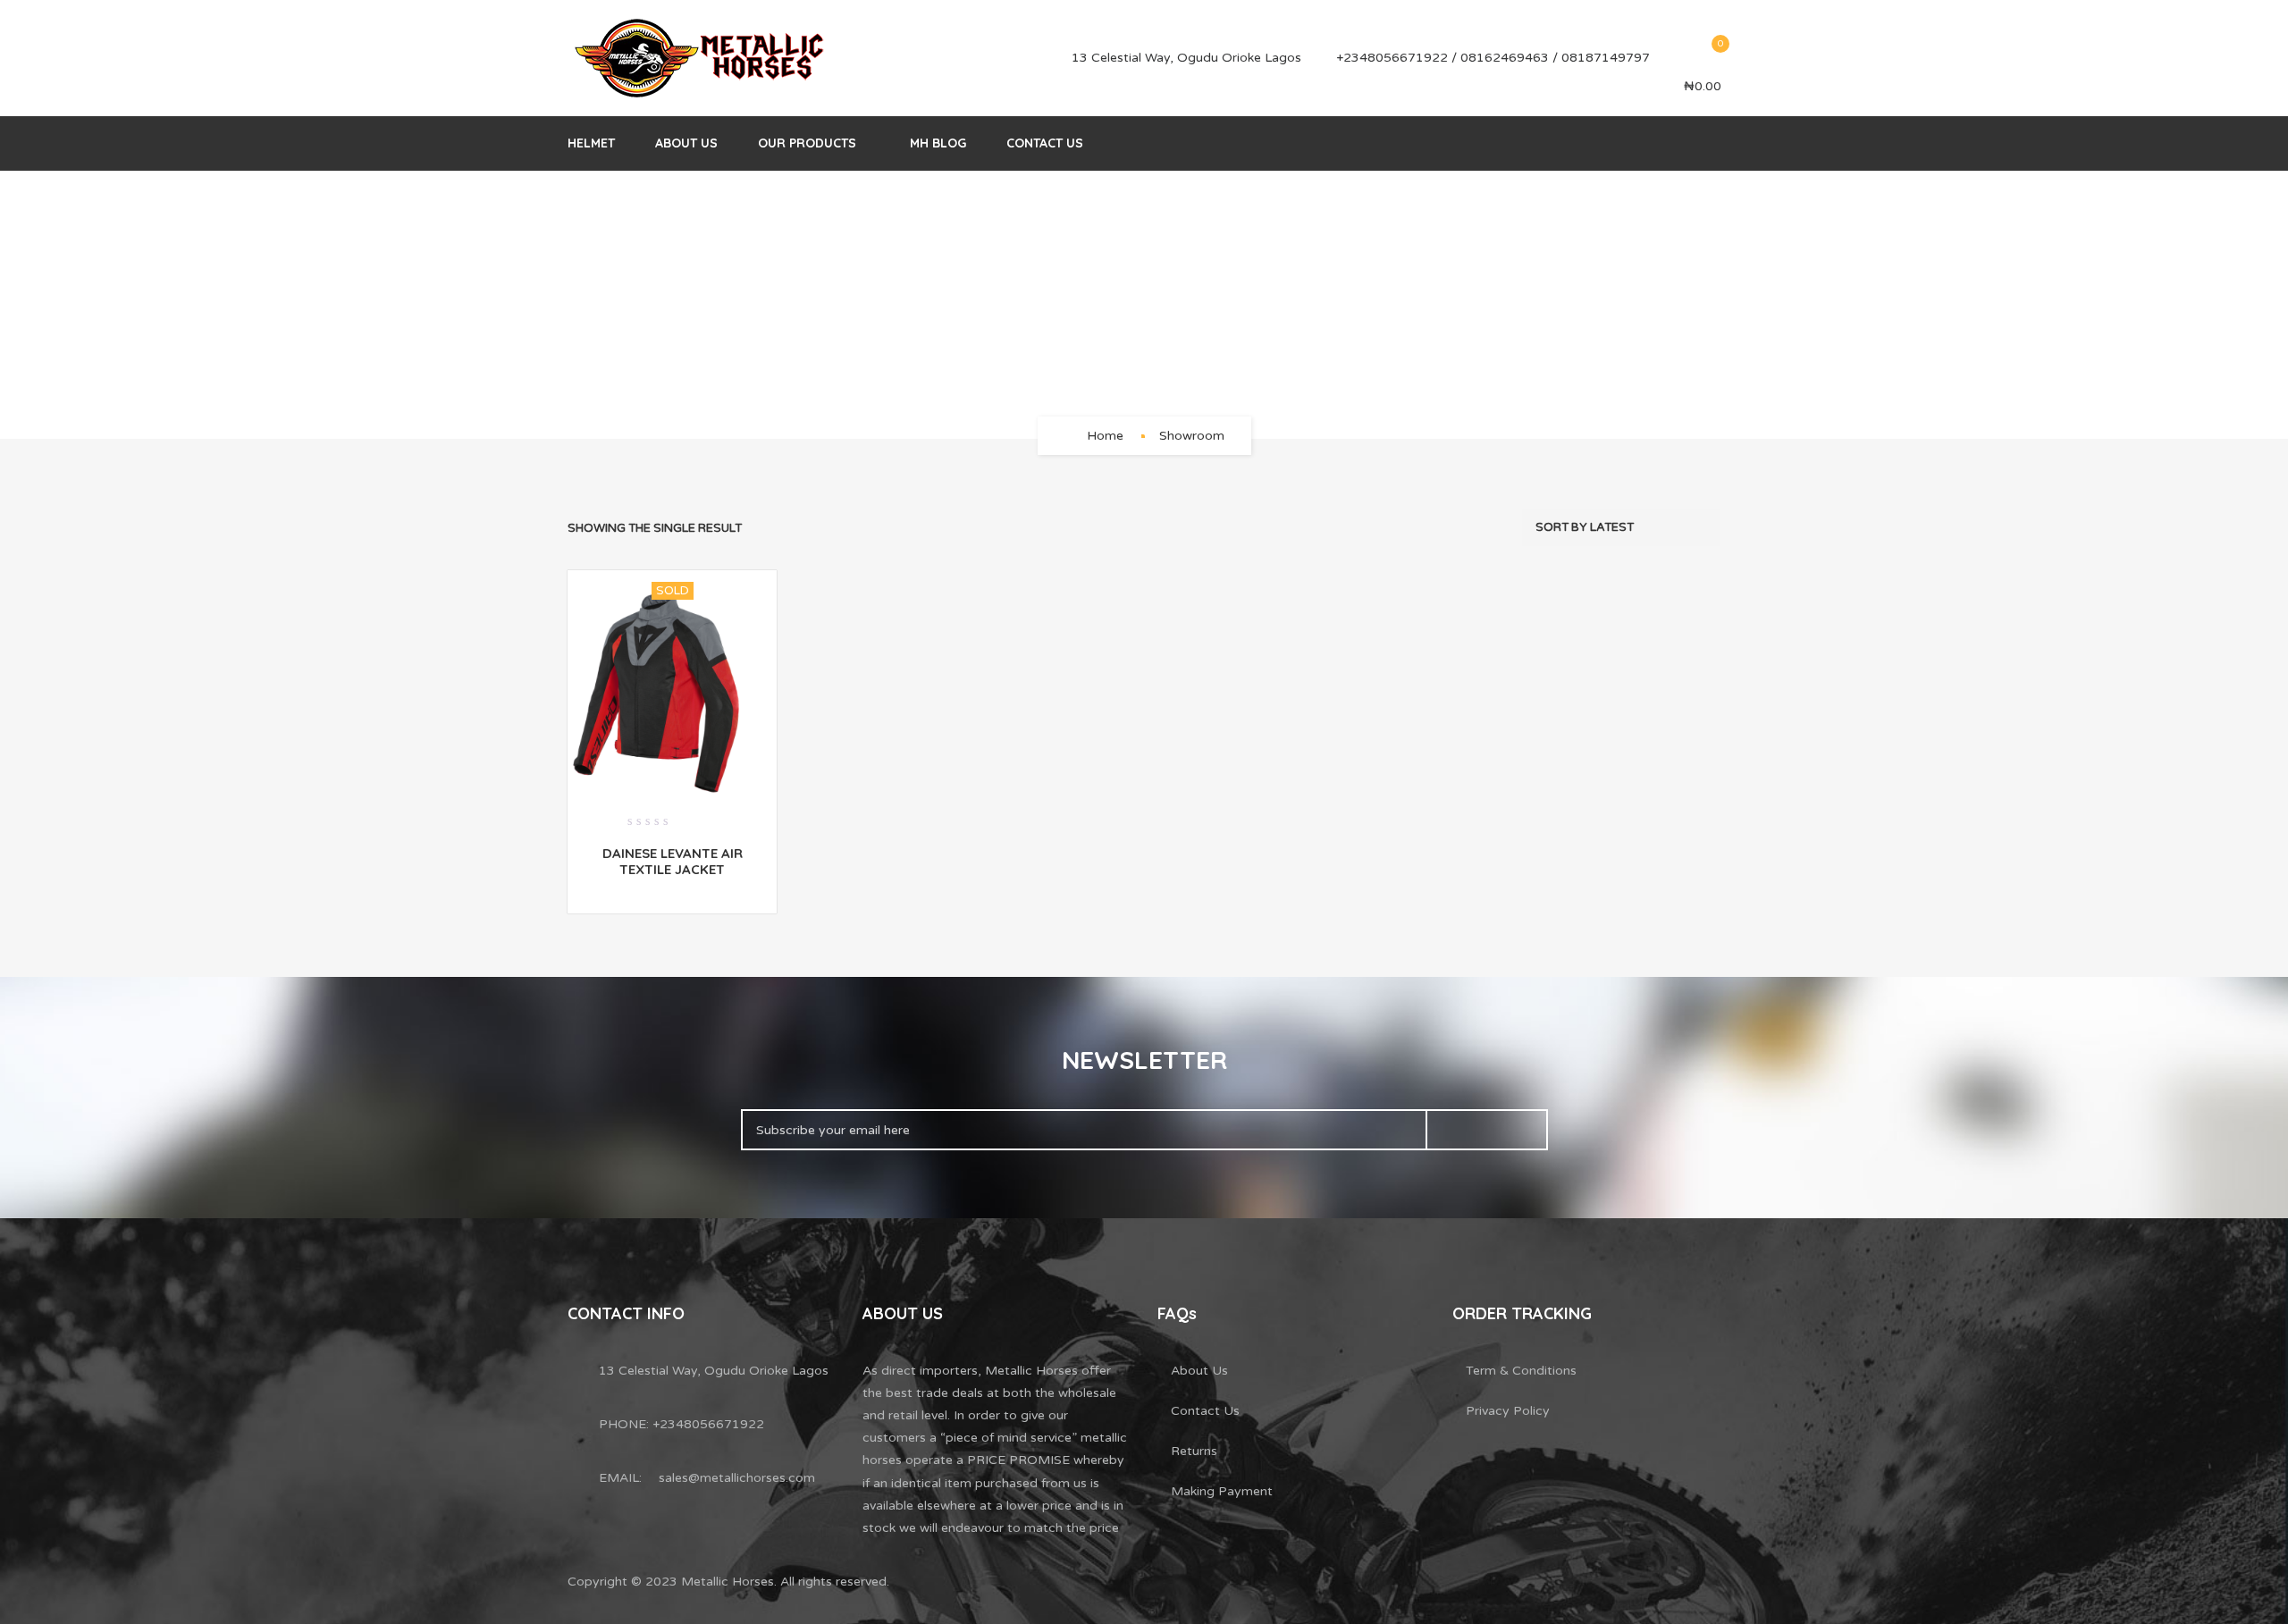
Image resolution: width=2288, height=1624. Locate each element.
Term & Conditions (1521, 1371)
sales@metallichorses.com (737, 1478)
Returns (1194, 1451)
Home (1105, 436)
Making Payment (1222, 1491)
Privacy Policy (1508, 1411)
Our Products (807, 143)
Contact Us (1045, 143)
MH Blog (938, 143)
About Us (686, 143)
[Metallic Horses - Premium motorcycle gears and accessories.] (702, 58)
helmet (591, 143)
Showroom (1192, 436)
